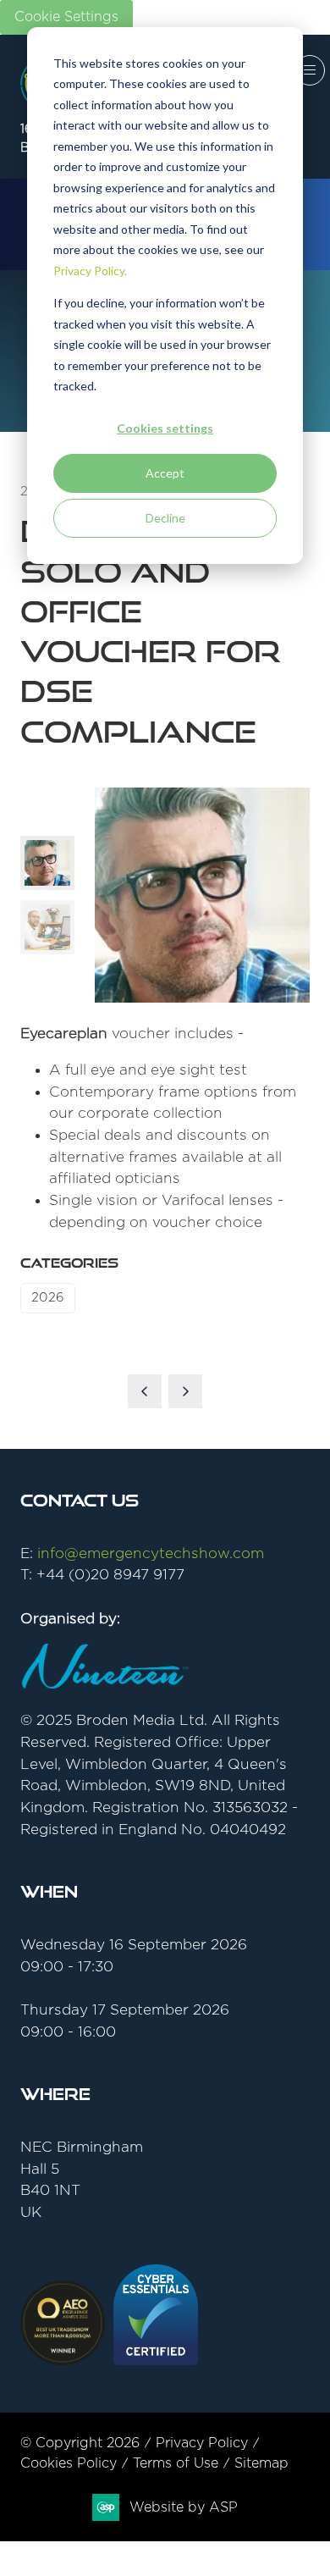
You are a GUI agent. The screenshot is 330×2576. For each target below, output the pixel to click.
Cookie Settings (66, 17)
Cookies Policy (69, 2463)
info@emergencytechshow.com (151, 1553)
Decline (165, 518)
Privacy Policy (202, 2443)
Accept (165, 473)
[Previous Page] (145, 1391)
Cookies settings (165, 428)
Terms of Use (176, 2463)
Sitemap (261, 2463)
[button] (310, 70)
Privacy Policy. (90, 271)
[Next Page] (185, 1391)
